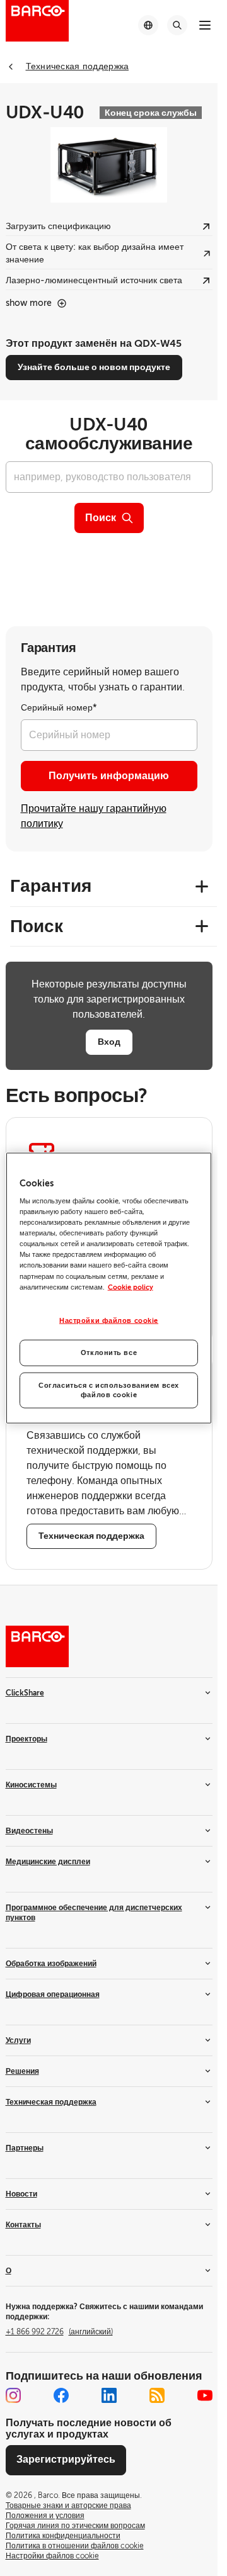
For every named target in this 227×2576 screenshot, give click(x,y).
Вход (109, 1042)
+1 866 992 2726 (59, 2332)
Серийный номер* (59, 708)
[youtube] (205, 2395)
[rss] (157, 2395)
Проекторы (26, 1739)
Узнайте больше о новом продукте (94, 367)
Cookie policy (131, 1287)
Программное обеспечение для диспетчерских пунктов (94, 1913)
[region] (109, 1288)
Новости (21, 2194)
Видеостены (29, 1831)
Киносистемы (31, 1785)
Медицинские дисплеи (48, 1862)
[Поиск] (177, 25)
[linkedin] (109, 2395)
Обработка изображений (51, 1964)
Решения (22, 2071)
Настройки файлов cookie (109, 1320)
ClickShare (25, 1693)
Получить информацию (109, 776)
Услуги (18, 2040)
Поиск (101, 518)
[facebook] (61, 2395)
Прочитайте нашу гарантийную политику (94, 816)
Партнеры (25, 2148)
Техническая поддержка (51, 2102)
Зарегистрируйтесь (66, 2460)
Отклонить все (109, 1352)
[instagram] (13, 2395)
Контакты (23, 2225)
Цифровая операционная (53, 1994)
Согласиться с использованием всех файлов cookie (109, 1390)
